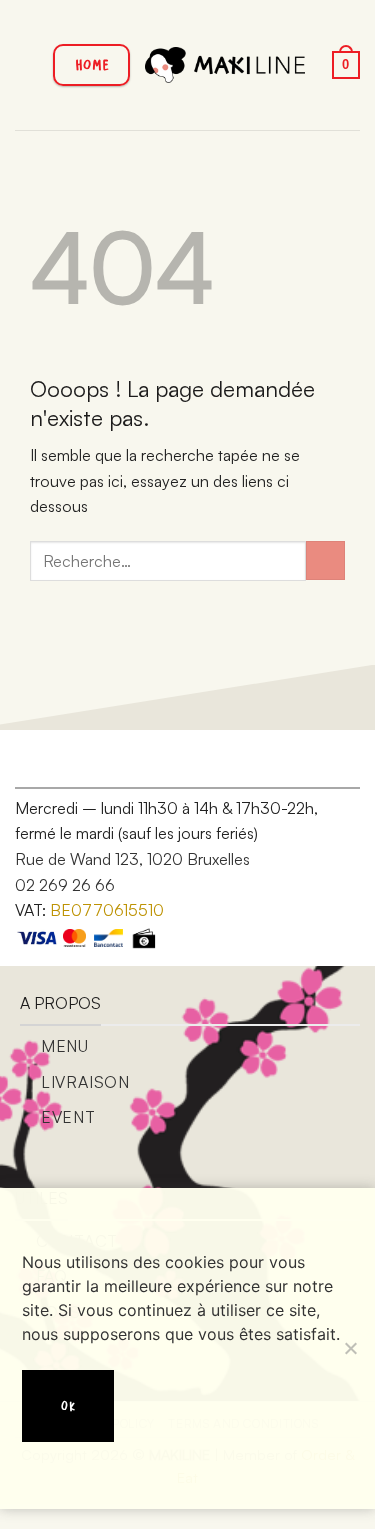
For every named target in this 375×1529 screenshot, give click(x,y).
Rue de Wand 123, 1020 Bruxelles (132, 859)
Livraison (85, 1082)
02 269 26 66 (65, 885)
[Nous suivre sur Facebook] (49, 763)
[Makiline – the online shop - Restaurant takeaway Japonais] (225, 64)
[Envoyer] (325, 560)
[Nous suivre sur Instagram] (80, 763)
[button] (27, 64)
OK (68, 1405)
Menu (65, 1046)
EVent (68, 1117)
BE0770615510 (107, 910)
